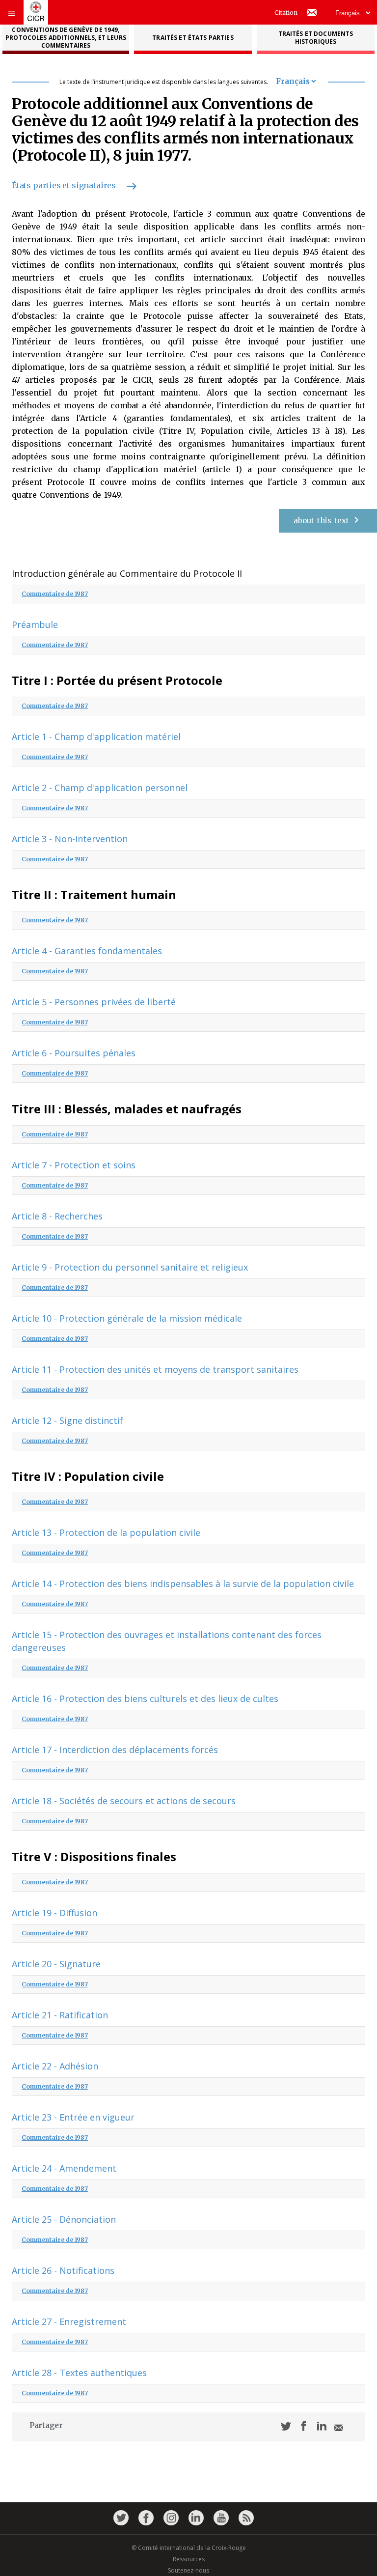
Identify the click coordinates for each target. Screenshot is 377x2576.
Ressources (189, 2559)
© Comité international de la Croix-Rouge (189, 2548)
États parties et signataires (64, 185)
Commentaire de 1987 (55, 594)
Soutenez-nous (188, 2570)
